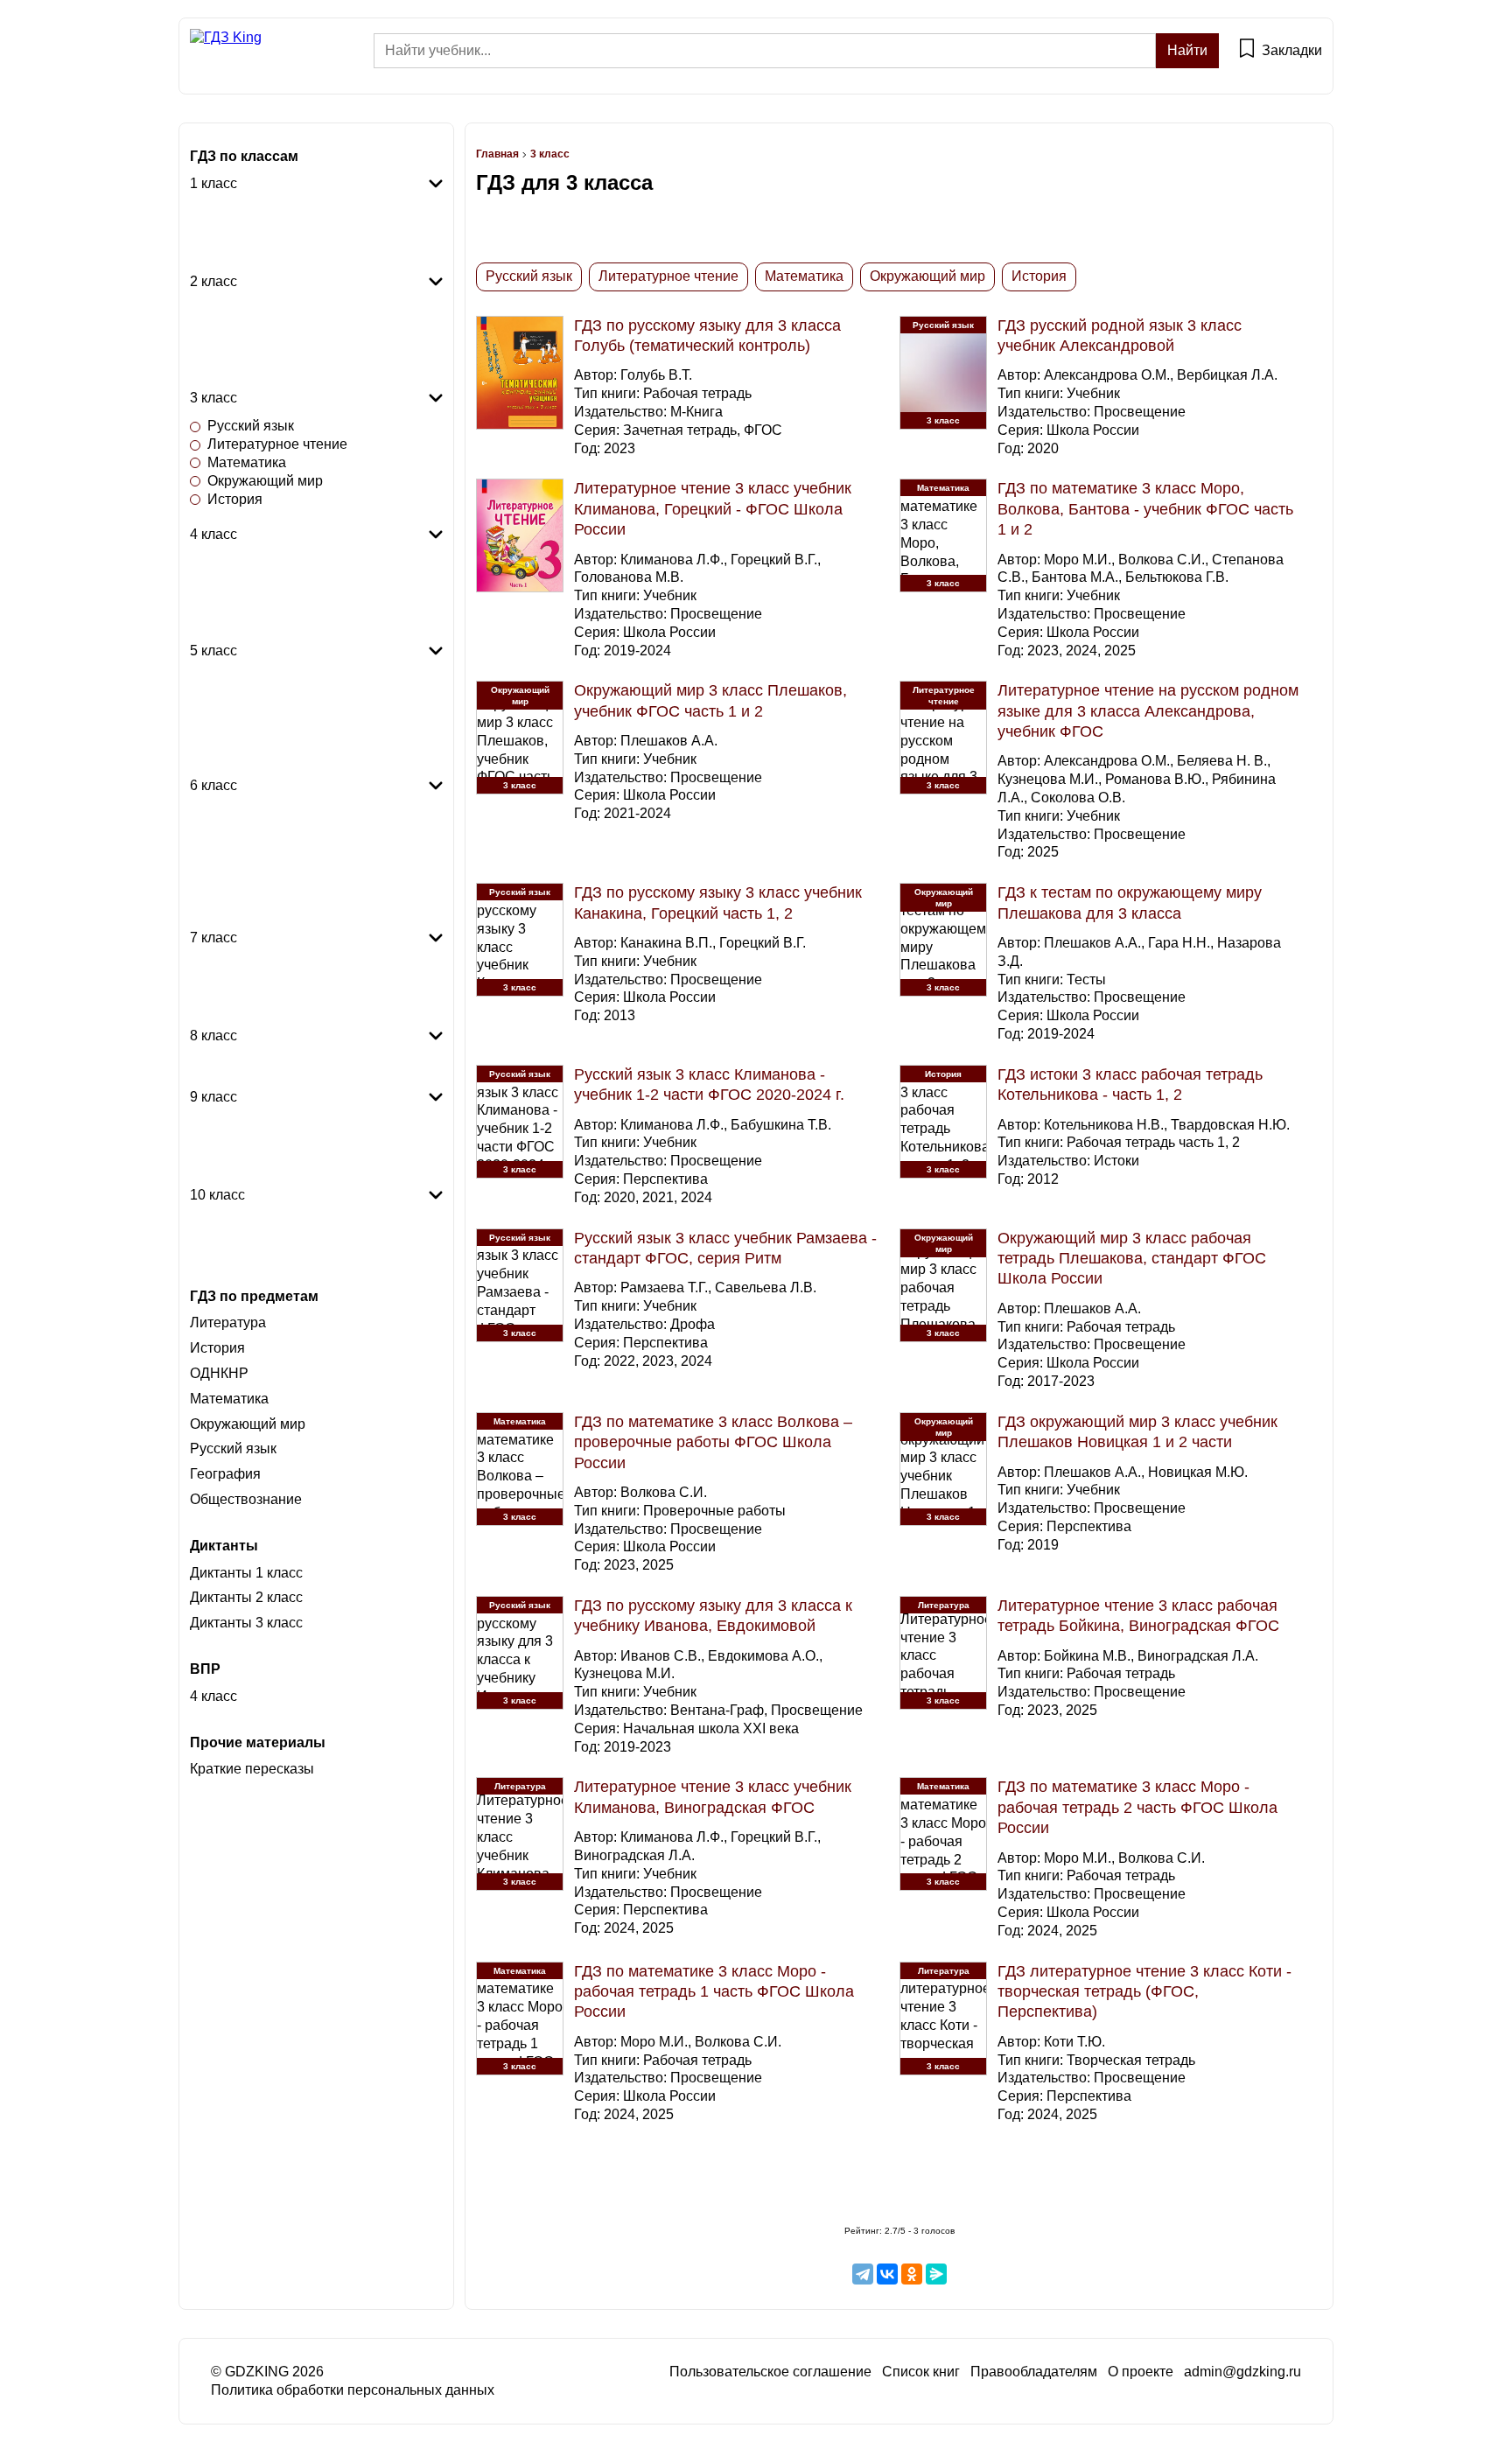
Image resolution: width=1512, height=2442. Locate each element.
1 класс (213, 183)
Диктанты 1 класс (246, 1573)
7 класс (213, 938)
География (243, 723)
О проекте (1141, 2372)
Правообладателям (1034, 2372)
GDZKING (257, 2372)
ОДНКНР (237, 760)
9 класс (213, 1097)
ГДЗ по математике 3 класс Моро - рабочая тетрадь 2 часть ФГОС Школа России (1137, 1807)
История (235, 372)
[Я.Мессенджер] (936, 2274)
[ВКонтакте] (887, 2274)
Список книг (921, 2372)
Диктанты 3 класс (246, 1623)
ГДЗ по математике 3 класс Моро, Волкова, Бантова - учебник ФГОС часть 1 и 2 (1145, 509)
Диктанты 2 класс (246, 1597)
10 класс (217, 1195)
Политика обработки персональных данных (353, 2390)
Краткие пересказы (252, 1769)
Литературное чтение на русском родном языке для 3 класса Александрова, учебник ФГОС (1148, 711)
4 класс (213, 534)
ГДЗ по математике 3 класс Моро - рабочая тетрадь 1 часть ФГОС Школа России (714, 1992)
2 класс (213, 281)
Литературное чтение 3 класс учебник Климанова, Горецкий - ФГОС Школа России (713, 509)
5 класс (213, 651)
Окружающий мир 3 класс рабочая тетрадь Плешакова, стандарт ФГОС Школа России (1132, 1259)
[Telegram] (863, 2274)
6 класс (213, 785)
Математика (247, 238)
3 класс (213, 398)
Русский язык (251, 202)
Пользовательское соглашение (770, 2372)
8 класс (213, 1036)
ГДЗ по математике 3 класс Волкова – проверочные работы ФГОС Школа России (713, 1442)
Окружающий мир (265, 256)
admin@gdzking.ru (1242, 2372)
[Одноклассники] (912, 2274)
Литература (245, 706)
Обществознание (263, 876)
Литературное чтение (277, 219)
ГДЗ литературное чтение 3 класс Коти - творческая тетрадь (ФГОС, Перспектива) (1144, 1992)
